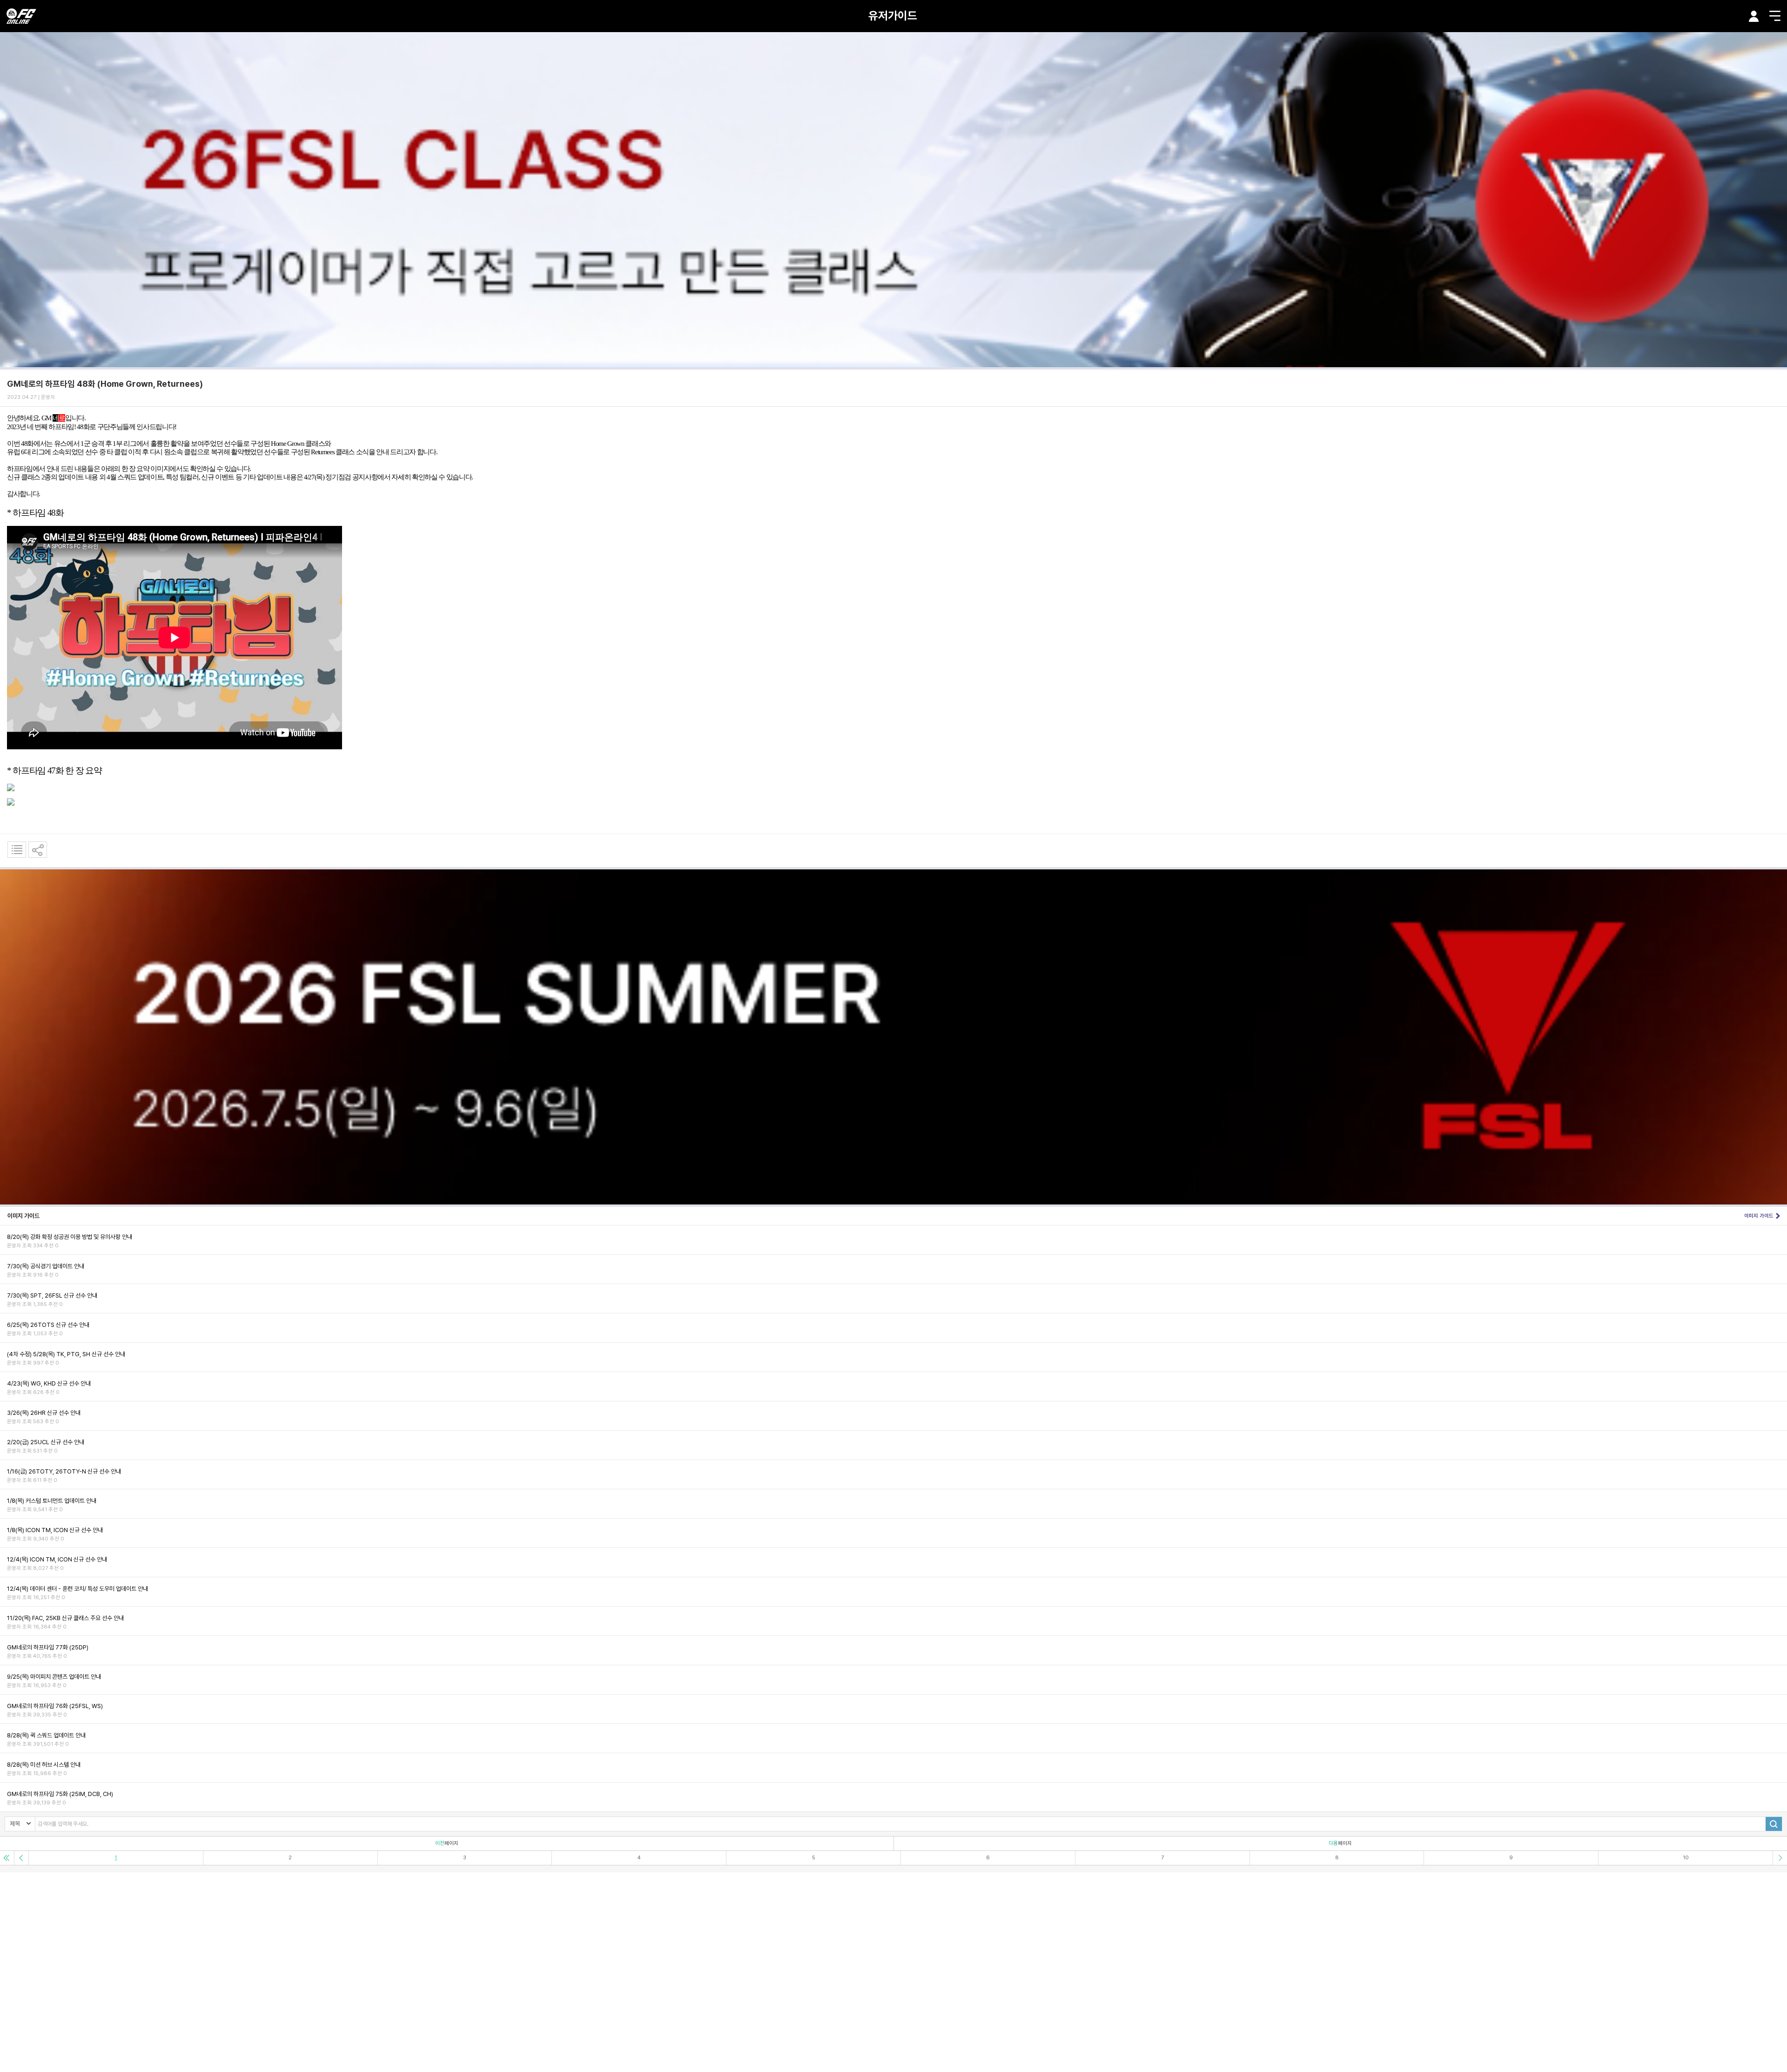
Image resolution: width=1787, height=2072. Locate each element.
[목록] (17, 850)
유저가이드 (893, 16)
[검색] (1774, 1824)
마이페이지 (1754, 16)
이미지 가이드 (1759, 1216)
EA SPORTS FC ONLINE (21, 16)
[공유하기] (38, 850)
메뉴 (1775, 16)
